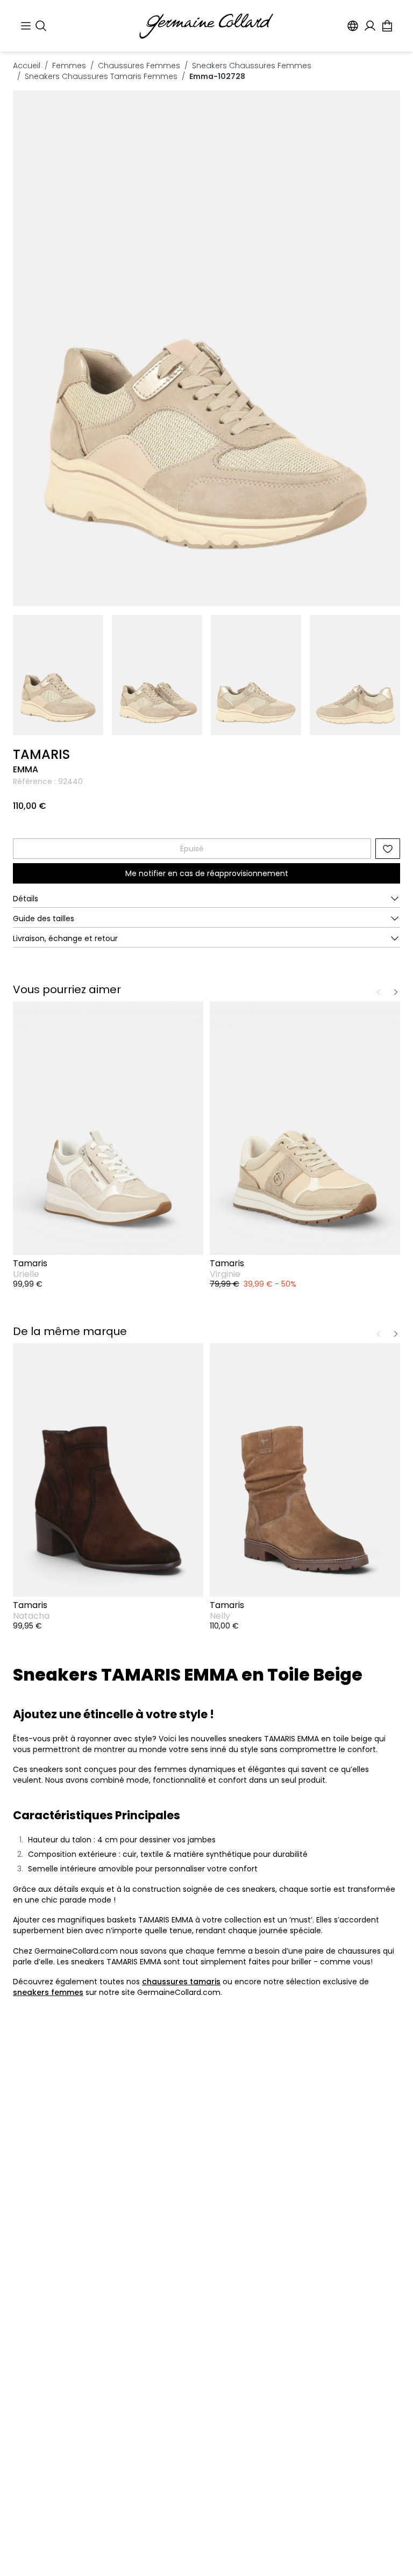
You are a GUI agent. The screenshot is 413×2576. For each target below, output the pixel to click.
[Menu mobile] (26, 26)
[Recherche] (41, 26)
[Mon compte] (370, 26)
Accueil (27, 66)
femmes (69, 66)
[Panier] (387, 26)
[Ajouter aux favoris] (388, 849)
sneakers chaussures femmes (252, 66)
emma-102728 (217, 76)
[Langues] (353, 26)
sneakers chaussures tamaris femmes (101, 76)
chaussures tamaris (181, 1982)
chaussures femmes (139, 66)
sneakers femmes (48, 1992)
